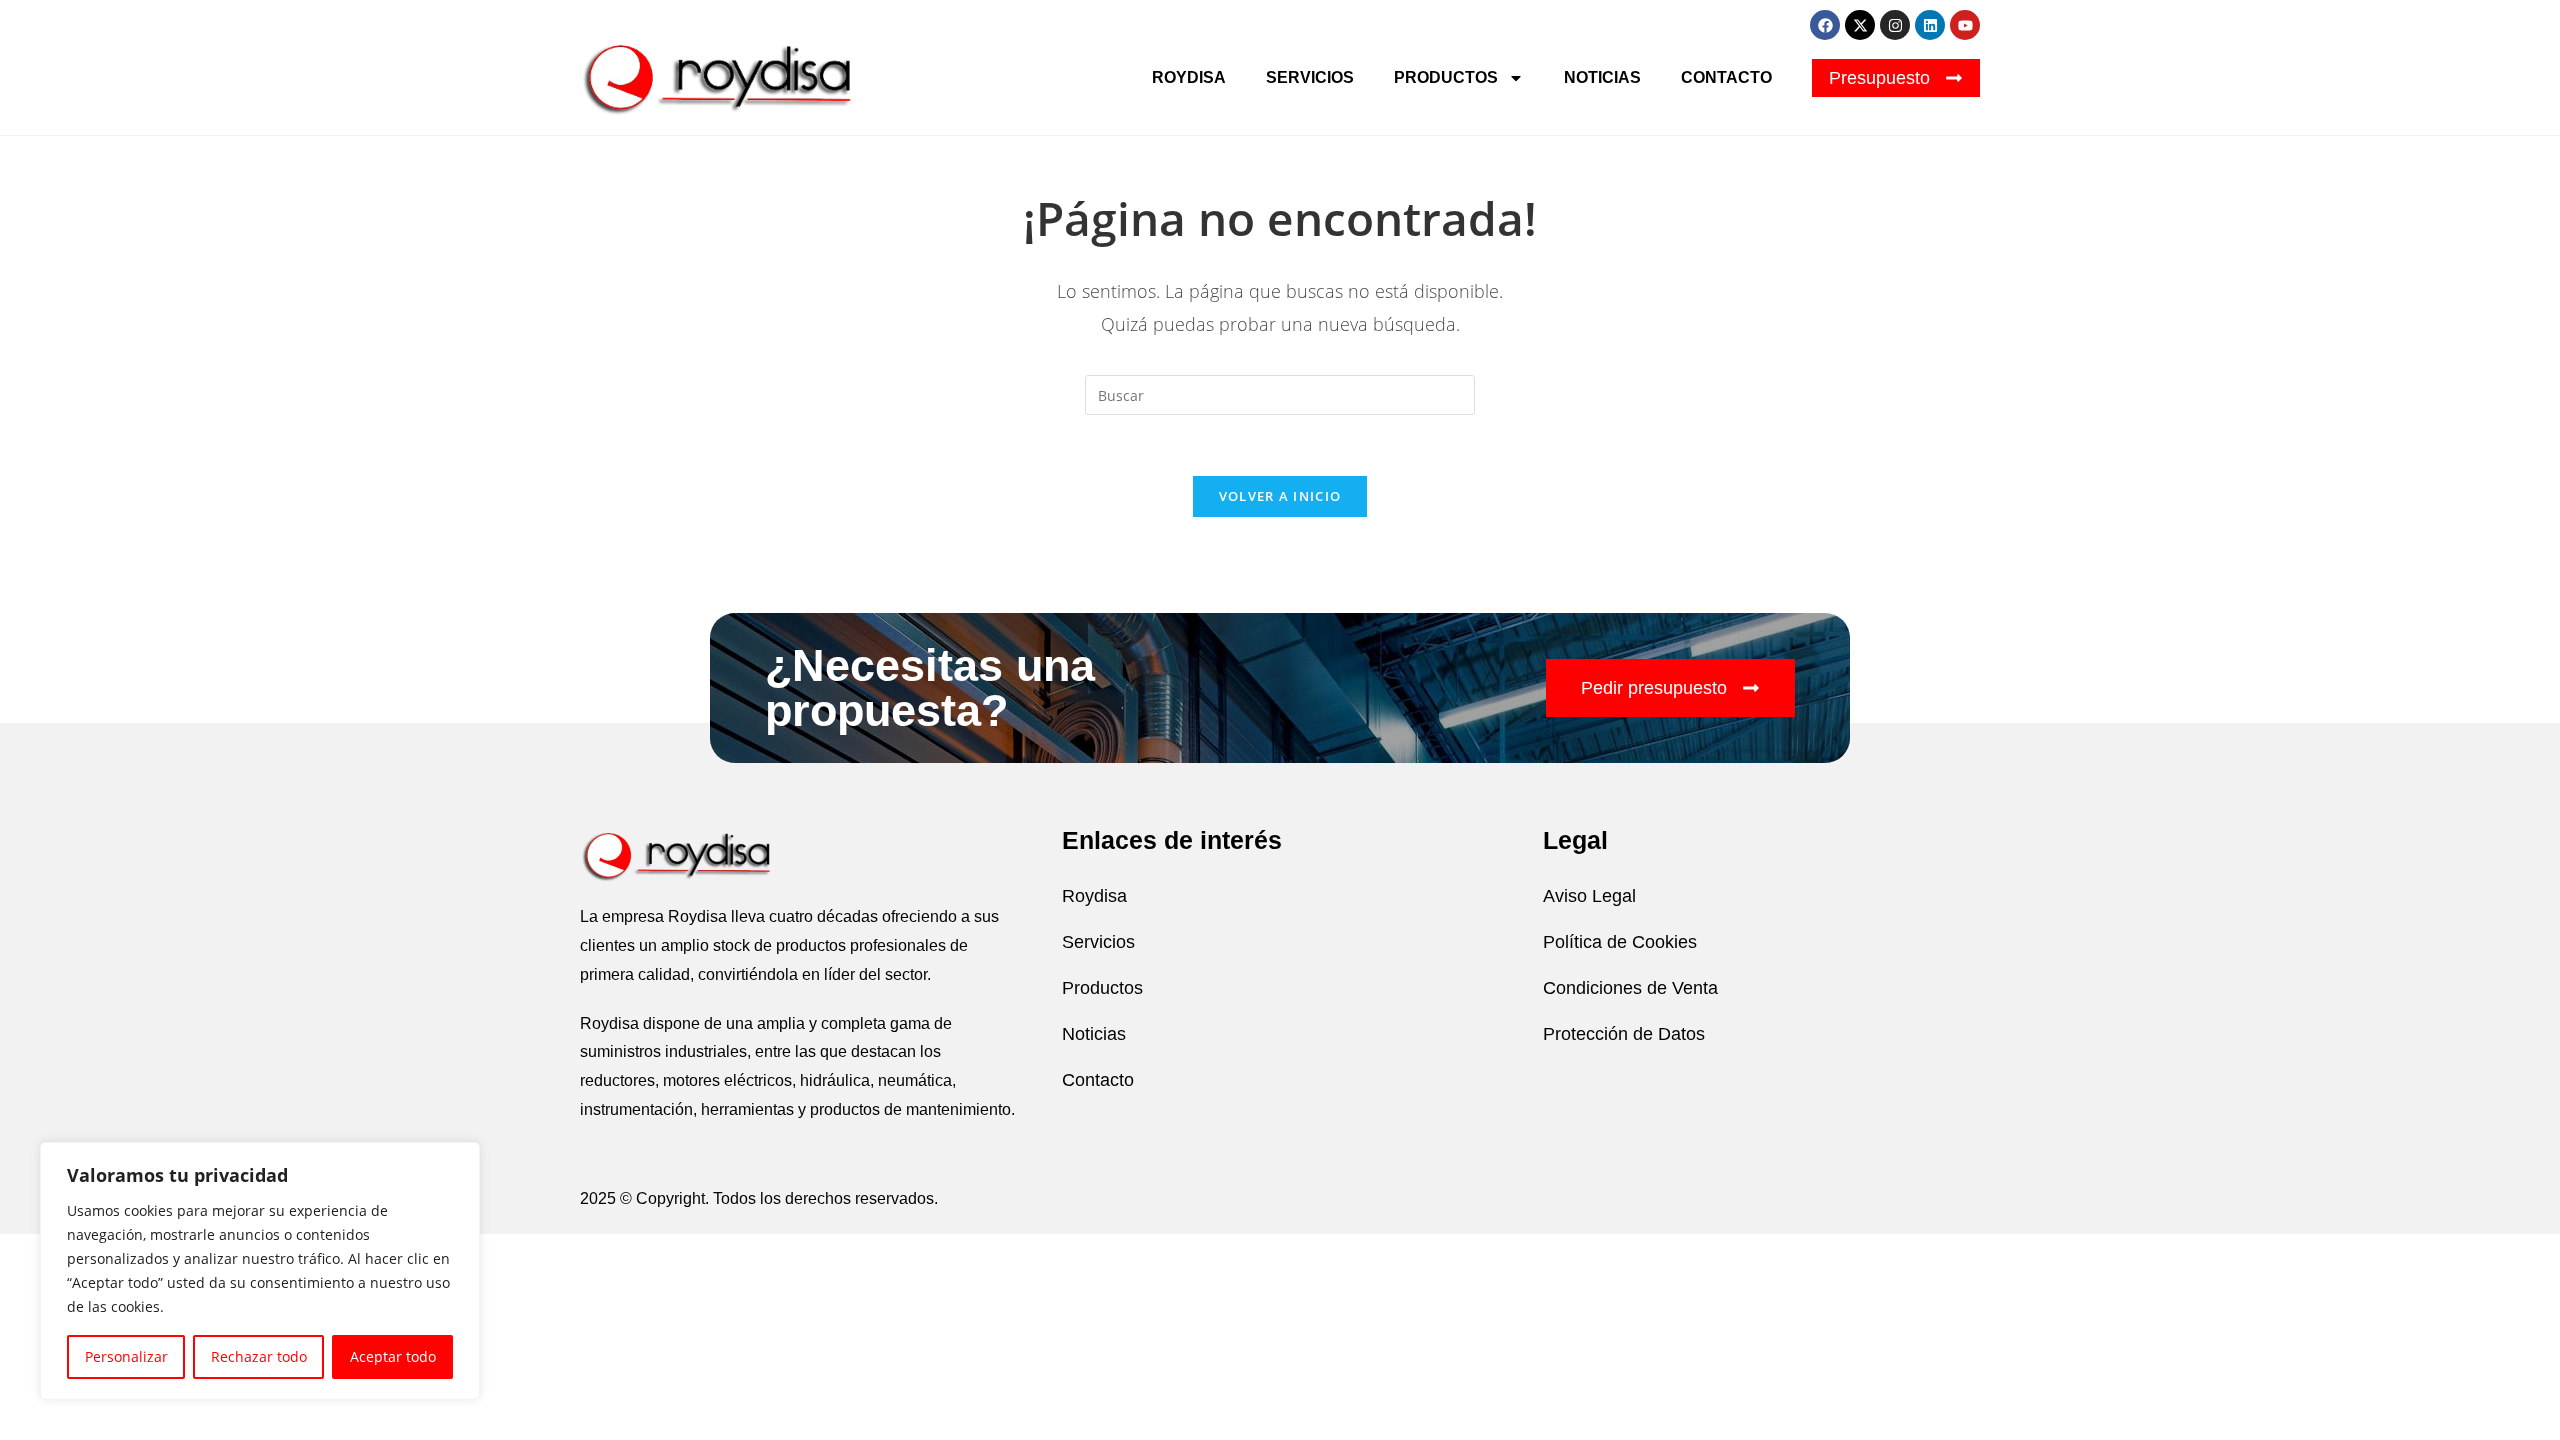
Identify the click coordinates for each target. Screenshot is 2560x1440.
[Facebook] (1825, 25)
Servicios (1310, 77)
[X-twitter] (1860, 25)
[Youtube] (1965, 25)
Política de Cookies (1620, 942)
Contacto (1726, 77)
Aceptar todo (393, 1356)
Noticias (1602, 77)
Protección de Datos (1624, 1034)
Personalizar (126, 1356)
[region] (260, 1271)
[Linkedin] (1930, 25)
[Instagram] (1895, 25)
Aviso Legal (1589, 896)
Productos (1446, 77)
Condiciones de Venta (1630, 988)
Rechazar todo (259, 1356)
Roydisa (1189, 77)
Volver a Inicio (1280, 496)
